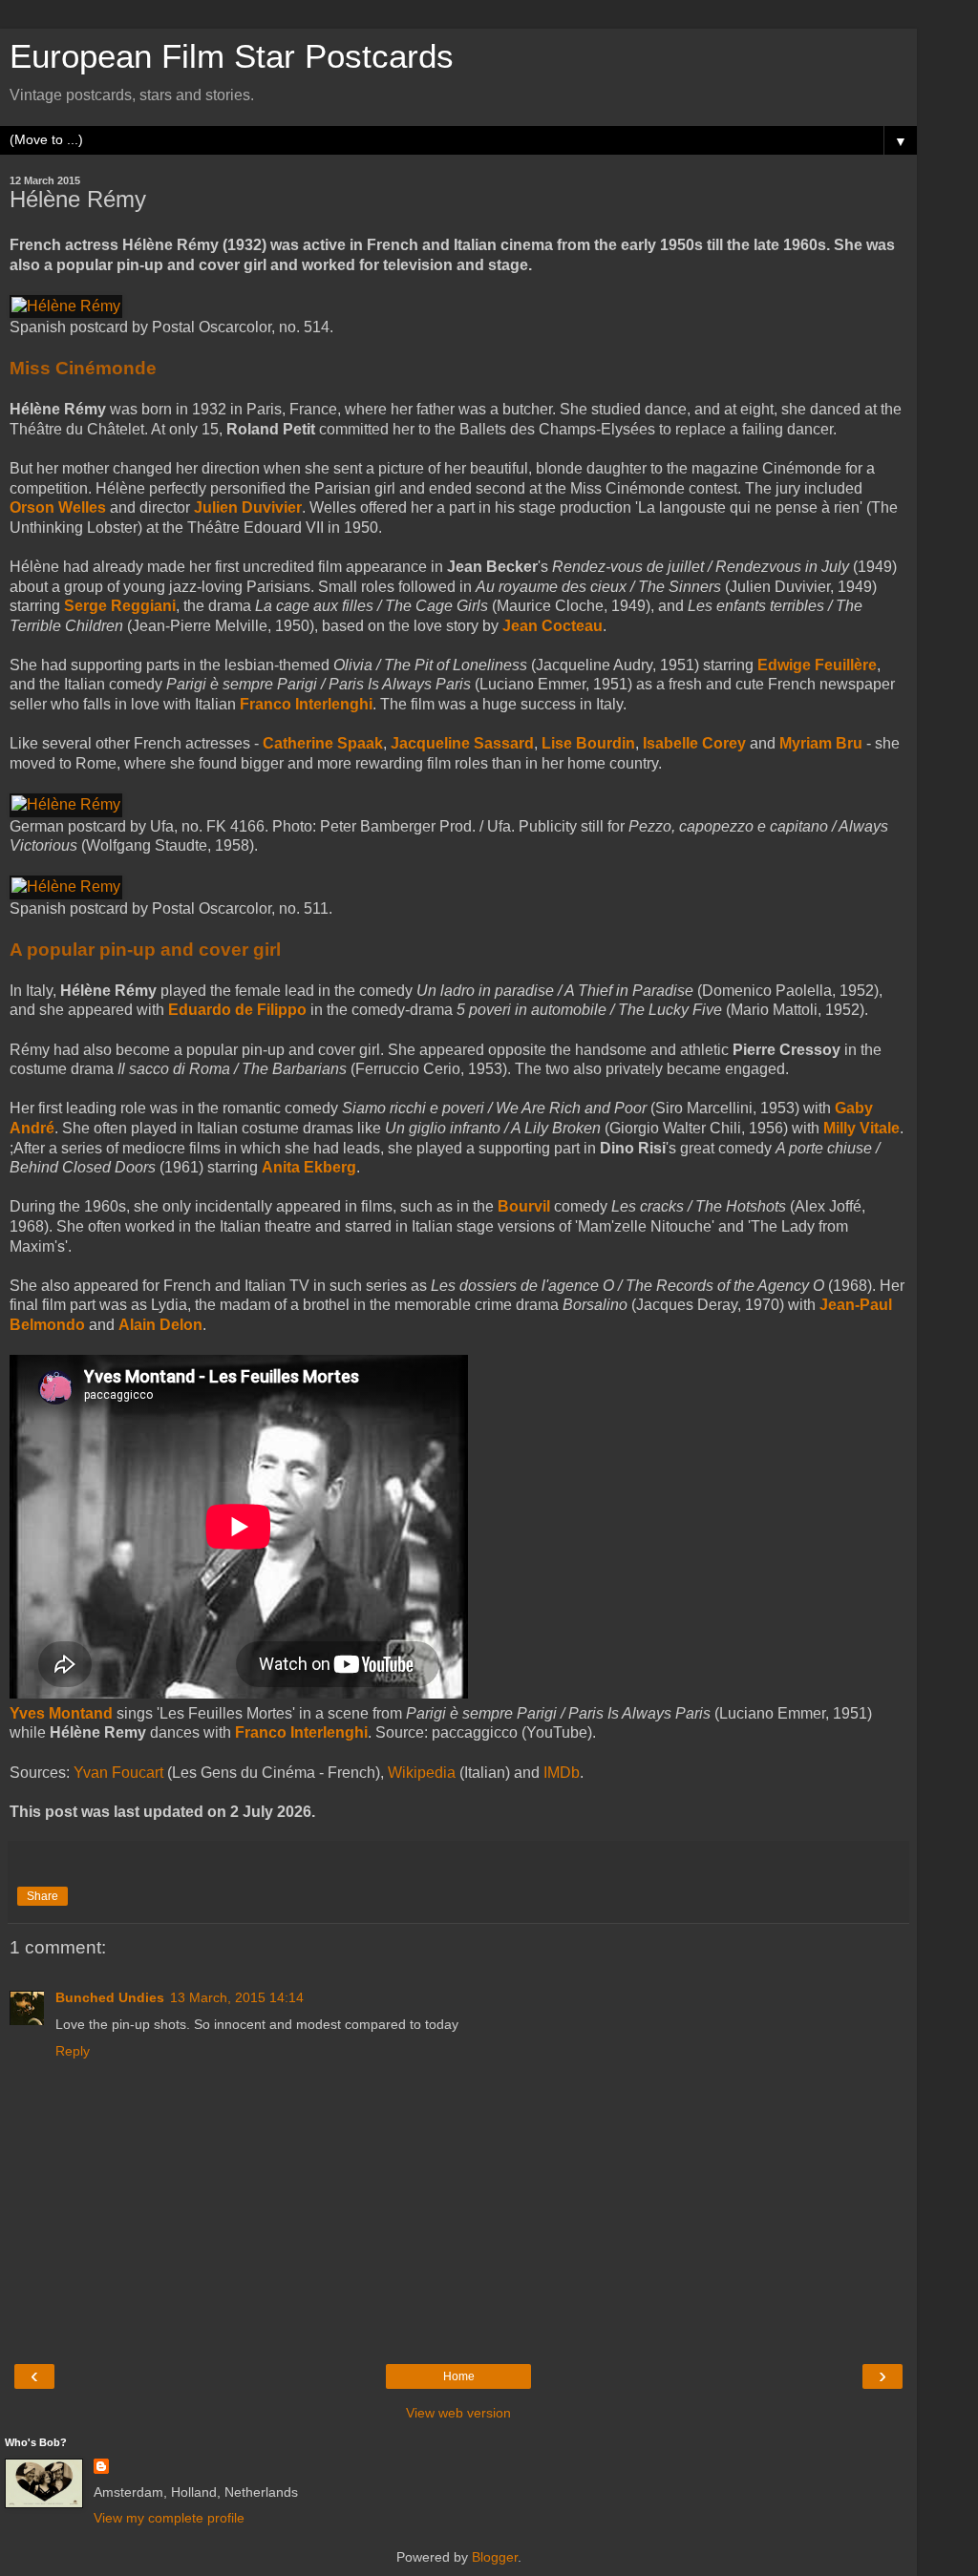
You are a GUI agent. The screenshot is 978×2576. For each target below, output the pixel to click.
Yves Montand (61, 1713)
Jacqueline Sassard (462, 743)
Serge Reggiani (120, 606)
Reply (73, 2051)
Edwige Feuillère (817, 665)
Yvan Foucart (118, 1773)
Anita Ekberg (309, 1167)
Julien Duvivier (248, 507)
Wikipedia (422, 1773)
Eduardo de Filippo (237, 1010)
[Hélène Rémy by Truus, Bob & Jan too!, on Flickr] (66, 306)
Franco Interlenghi (306, 704)
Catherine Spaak (323, 743)
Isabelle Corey (694, 743)
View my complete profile (169, 2518)
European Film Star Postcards (232, 56)
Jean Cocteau (553, 626)
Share (43, 1896)
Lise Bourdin (588, 743)
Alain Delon (160, 1325)
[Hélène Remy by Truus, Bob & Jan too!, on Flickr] (66, 887)
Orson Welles (58, 507)
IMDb (562, 1773)
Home (459, 2376)
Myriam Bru (821, 743)
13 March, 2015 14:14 (237, 1997)
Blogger (495, 2557)
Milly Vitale (861, 1128)
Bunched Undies (110, 1997)
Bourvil (524, 1206)
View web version (458, 2413)
